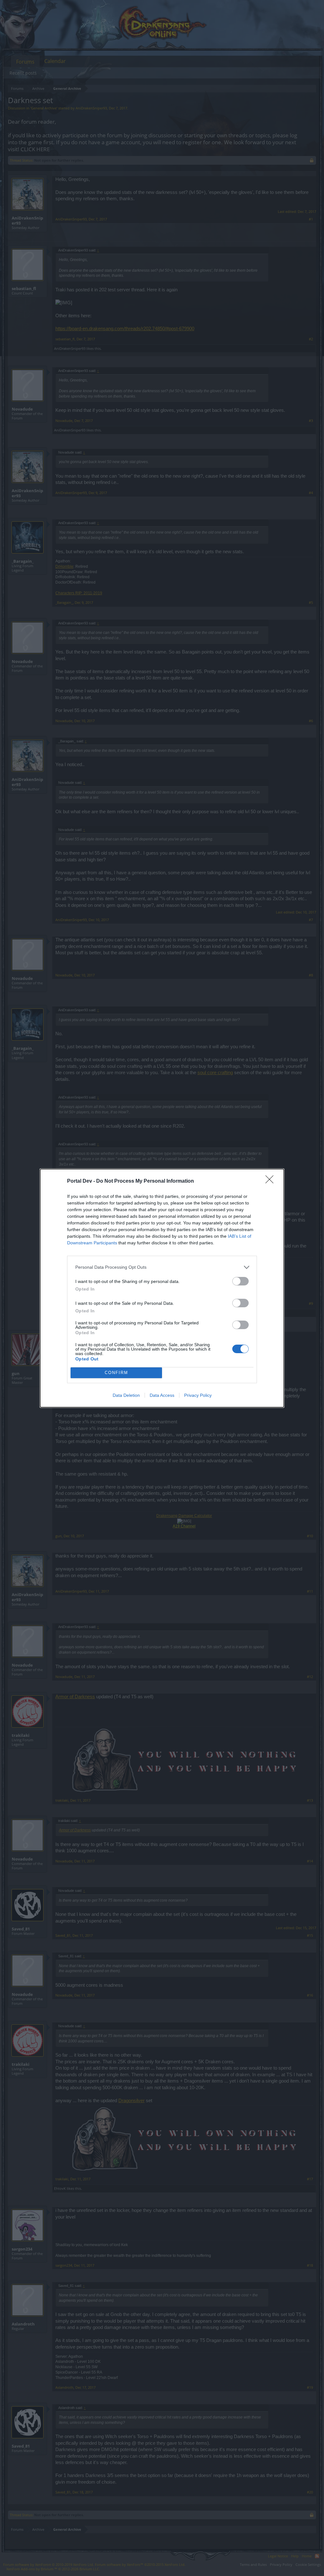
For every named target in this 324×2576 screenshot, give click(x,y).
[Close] (271, 1181)
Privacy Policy (198, 1395)
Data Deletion (126, 1395)
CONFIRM (116, 1373)
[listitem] (162, 1267)
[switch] (240, 1281)
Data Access (162, 1395)
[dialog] (162, 1288)
